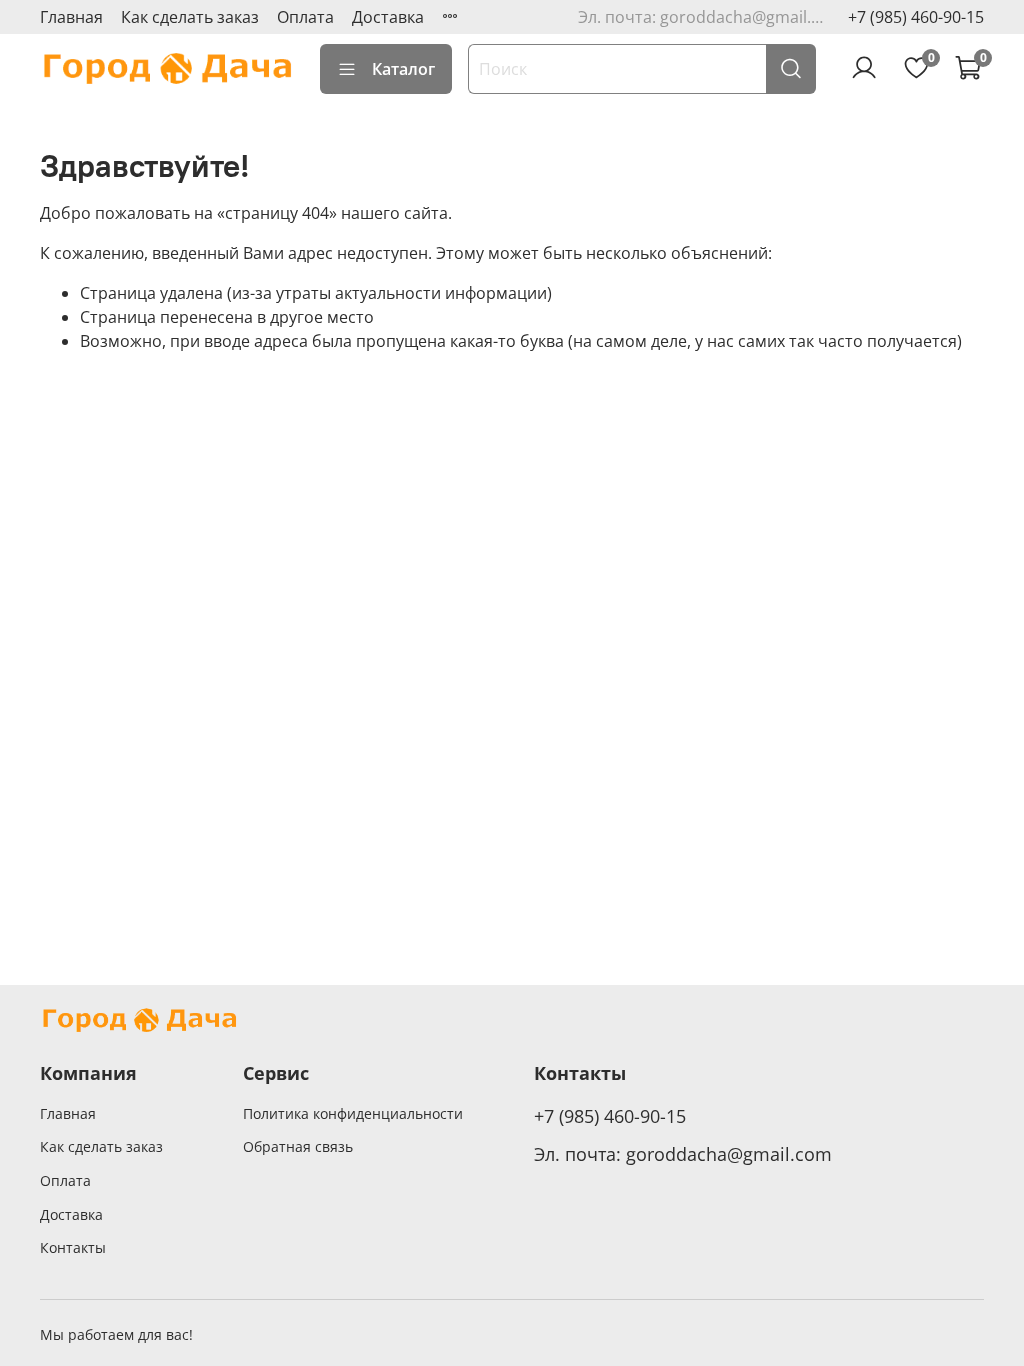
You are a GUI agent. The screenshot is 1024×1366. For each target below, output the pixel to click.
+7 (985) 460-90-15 (916, 17)
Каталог (403, 69)
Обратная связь (298, 1146)
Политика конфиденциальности (353, 1113)
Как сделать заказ (190, 17)
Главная (71, 17)
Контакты (73, 1247)
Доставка (388, 17)
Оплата (305, 17)
